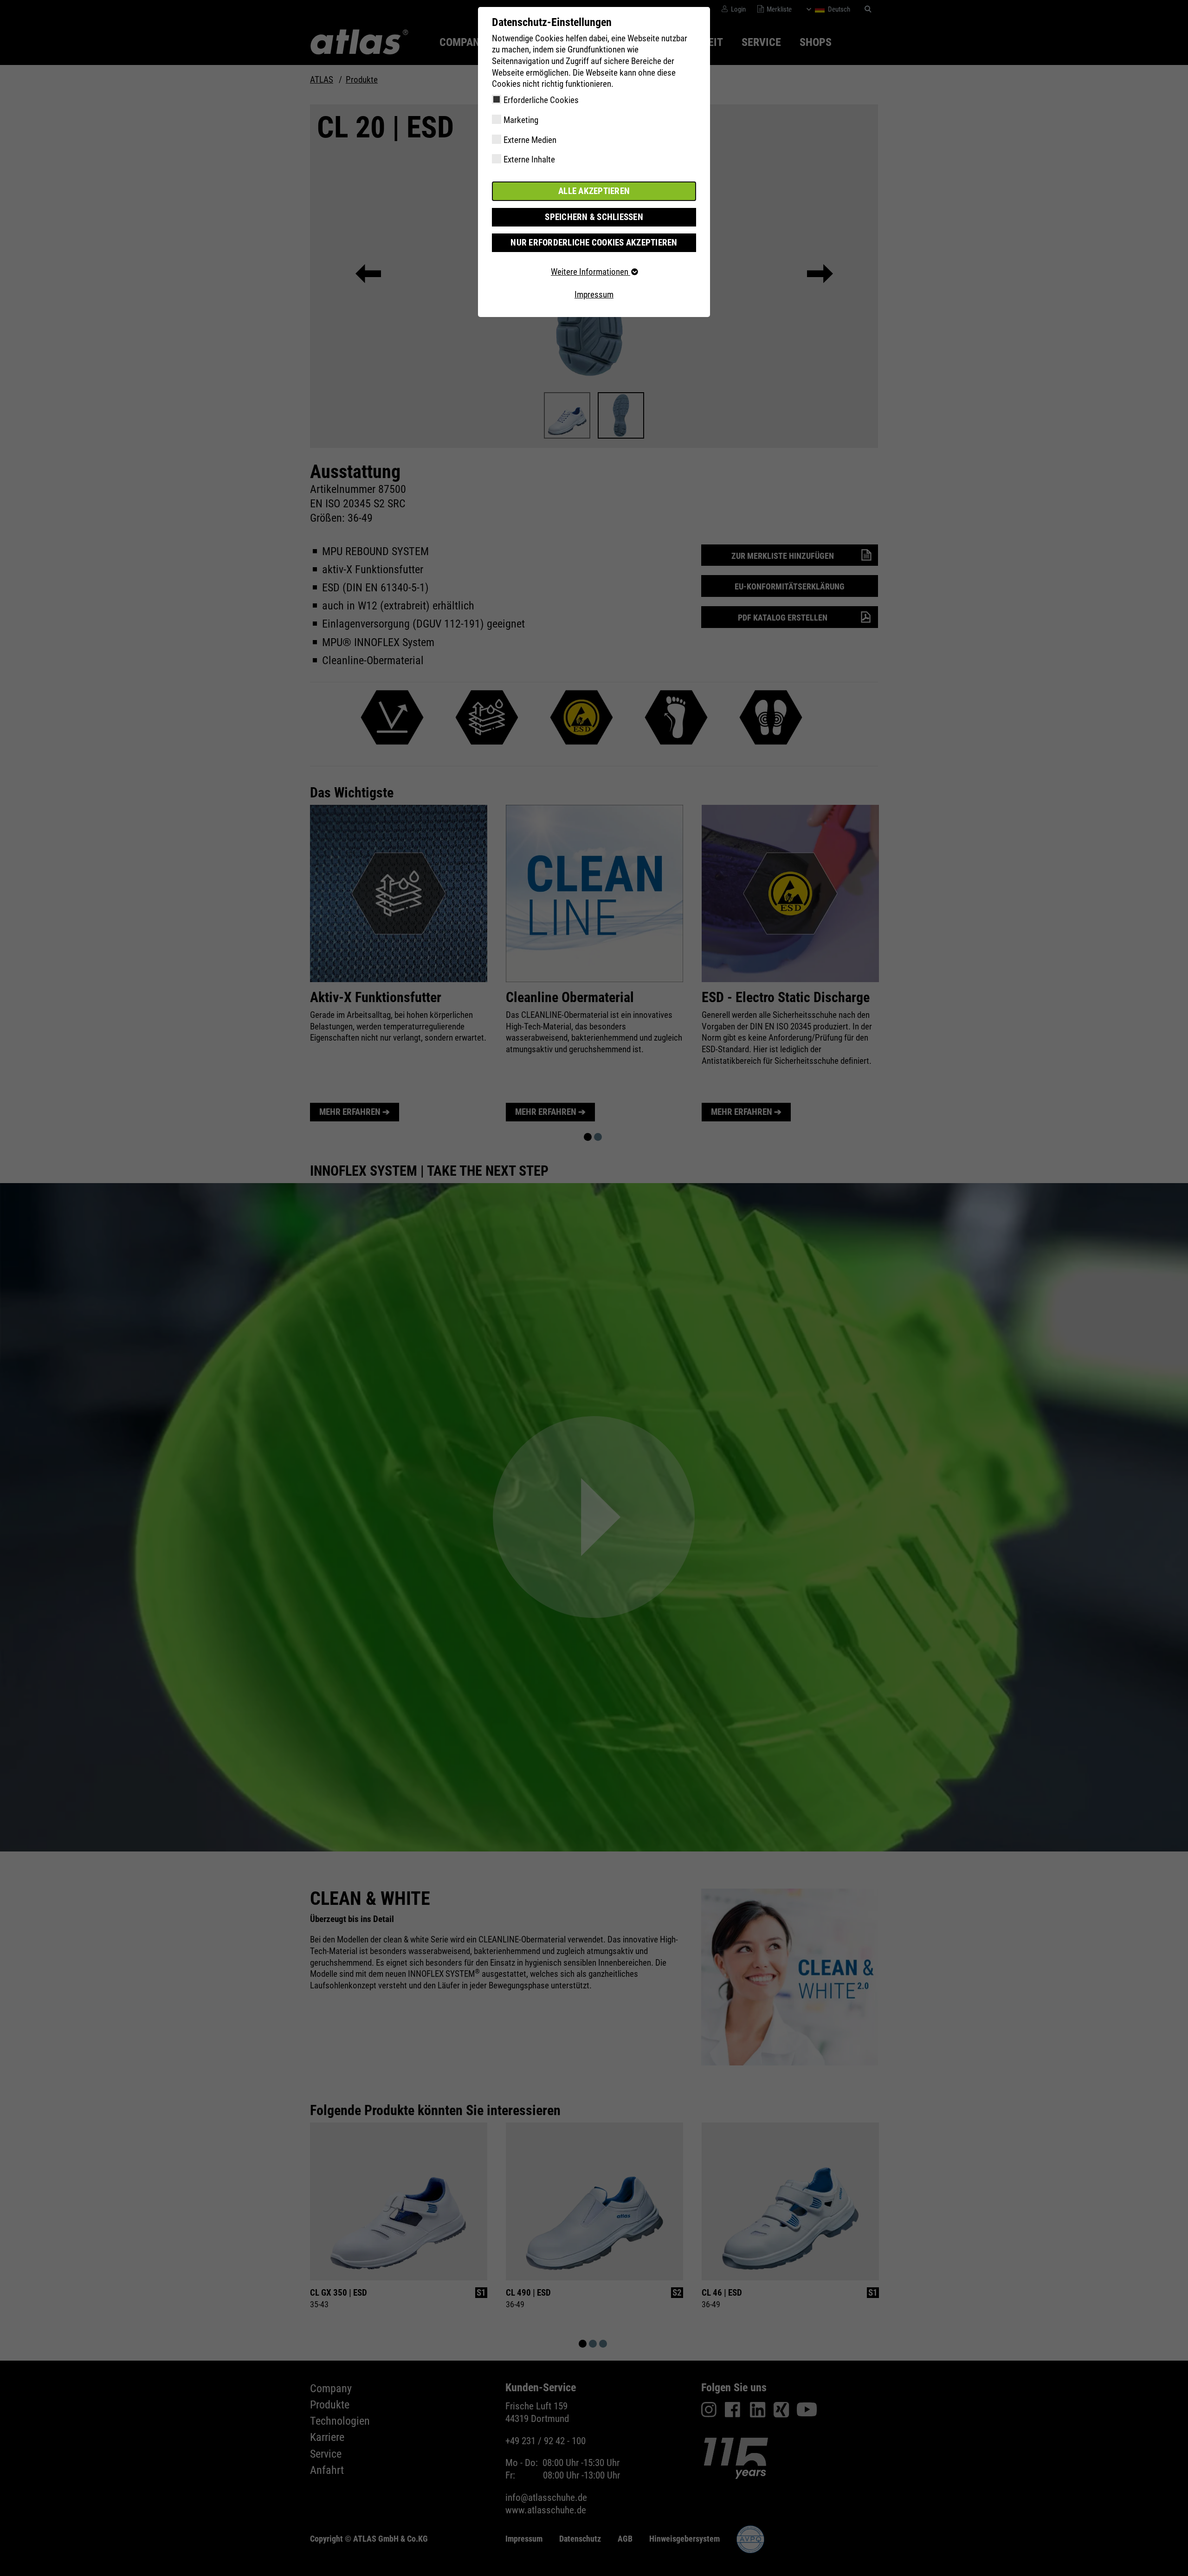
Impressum (594, 294)
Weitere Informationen (591, 272)
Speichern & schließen (594, 217)
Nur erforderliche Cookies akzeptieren (594, 243)
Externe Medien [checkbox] (530, 140)
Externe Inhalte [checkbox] (529, 159)
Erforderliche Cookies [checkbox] (541, 100)
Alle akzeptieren (594, 191)
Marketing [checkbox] (521, 120)
